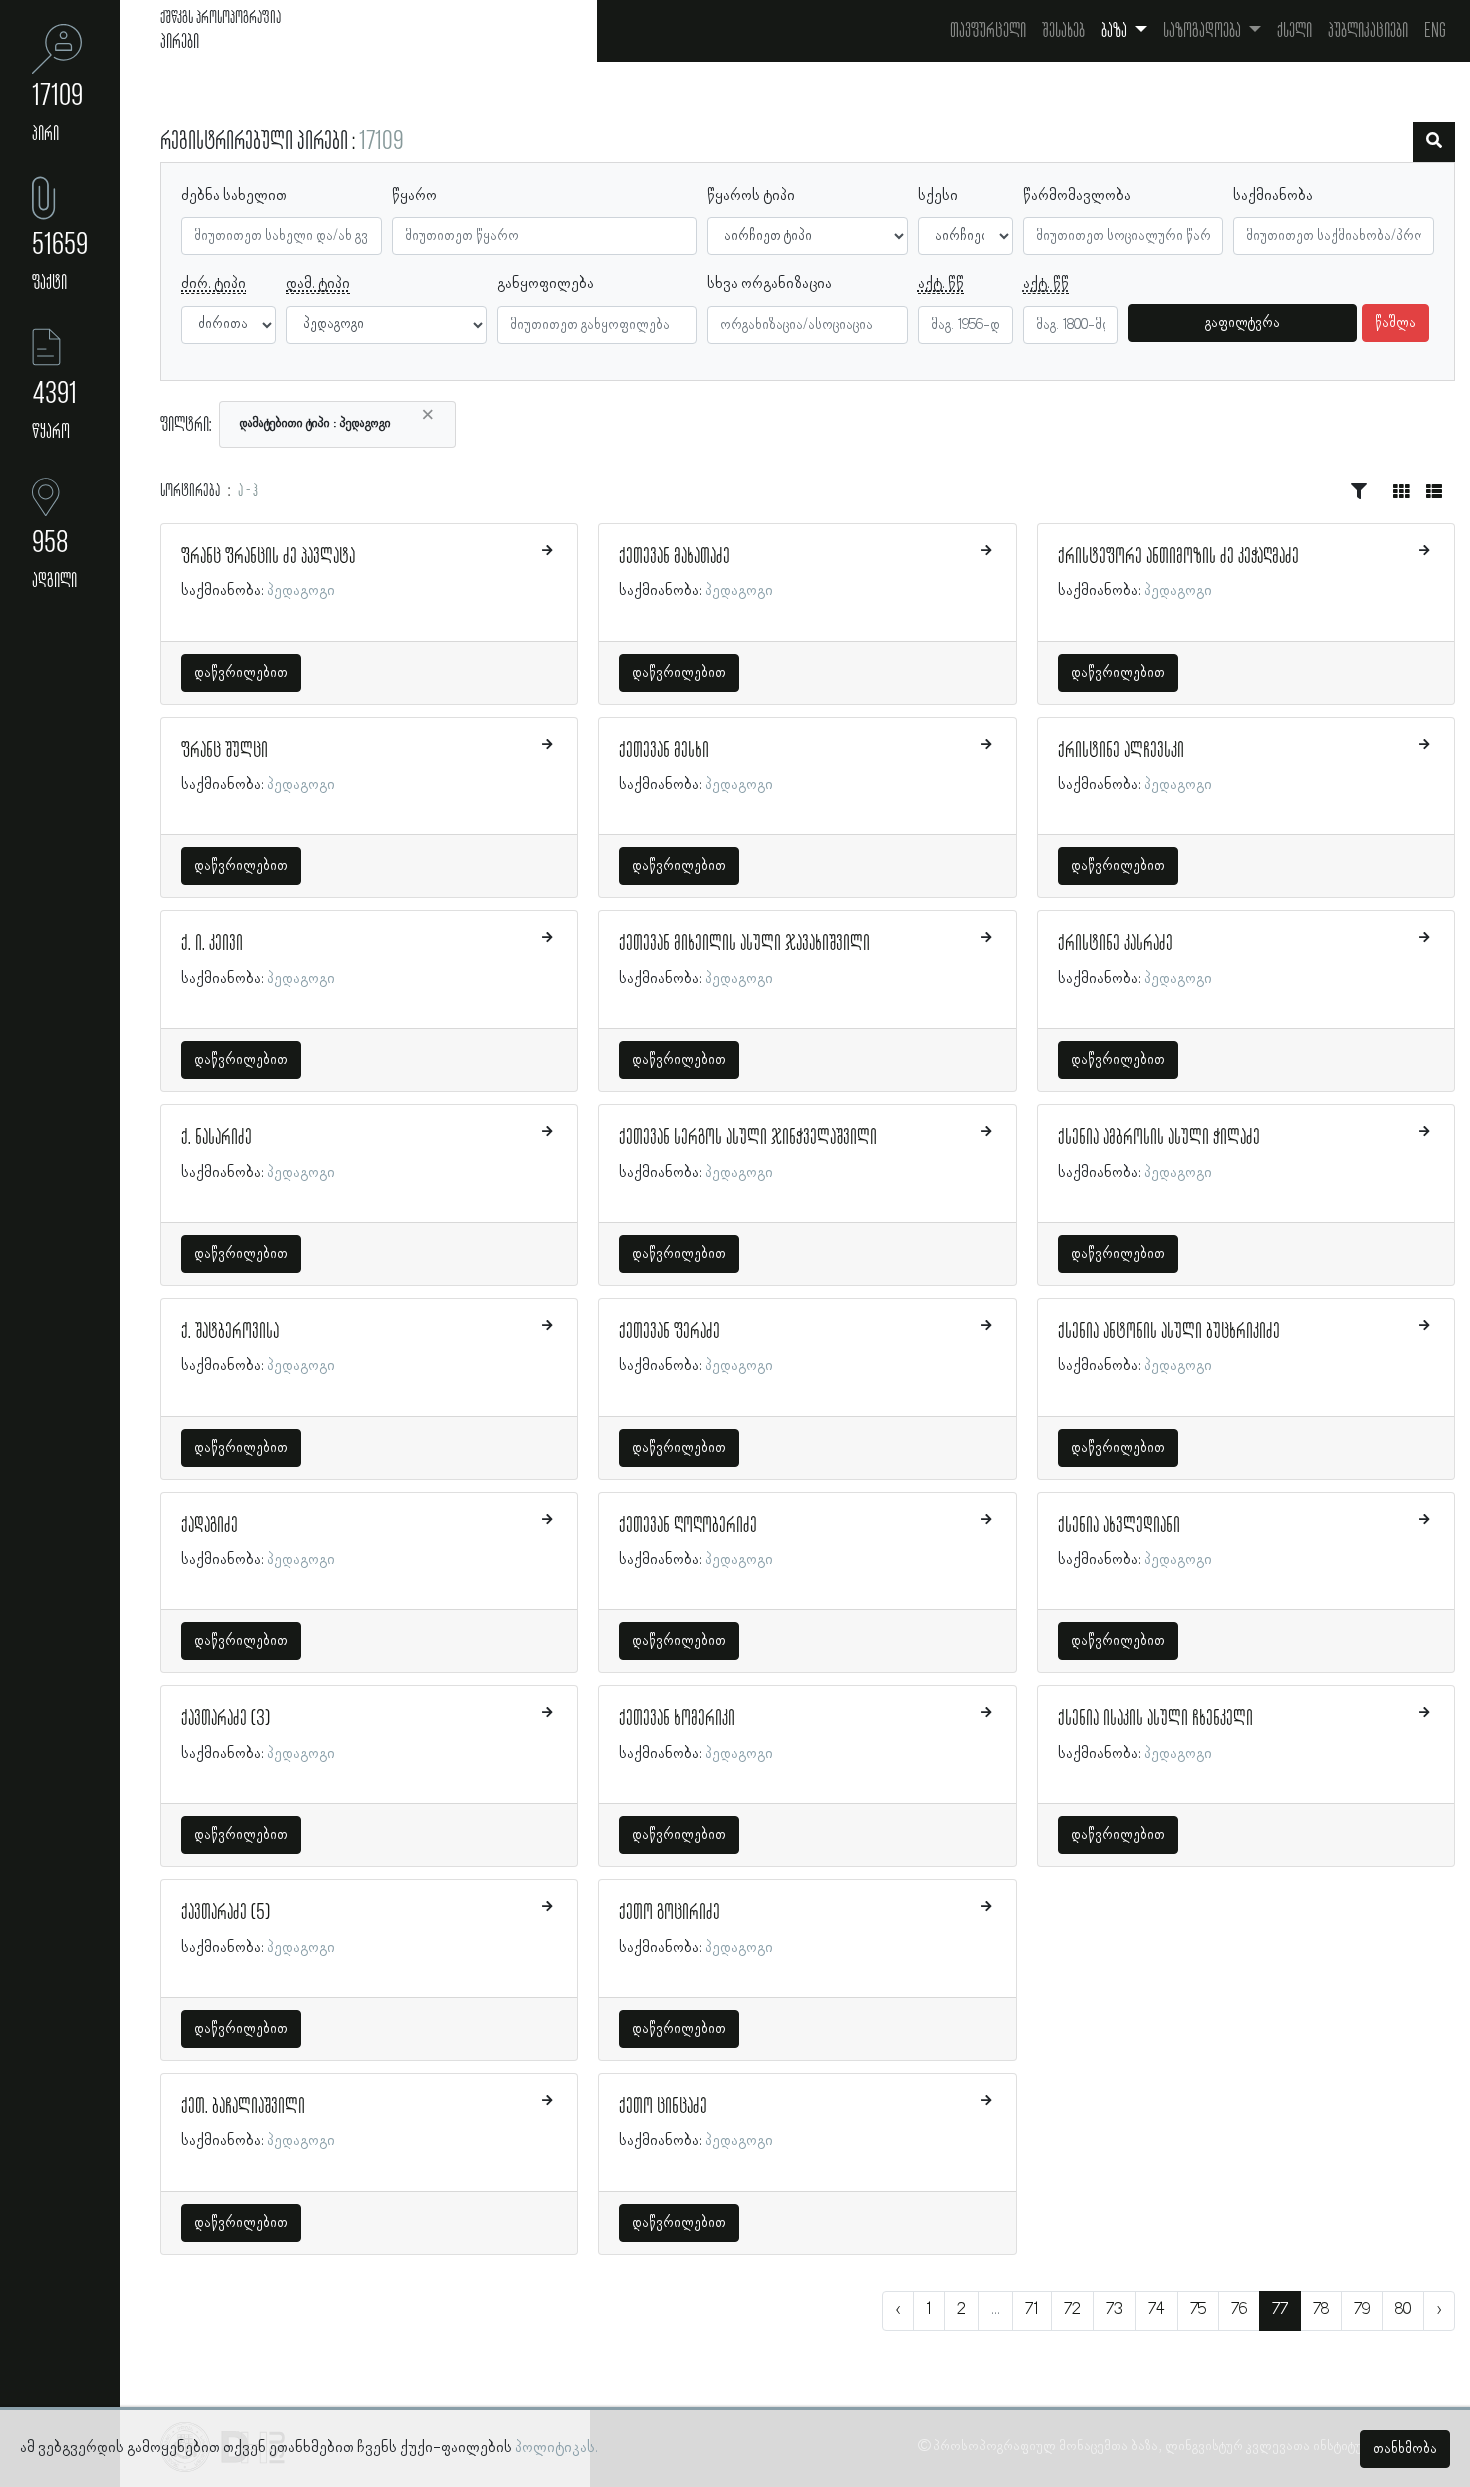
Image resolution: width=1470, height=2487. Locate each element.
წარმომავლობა (1077, 196)
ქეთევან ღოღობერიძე (688, 1526)
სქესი (938, 196)
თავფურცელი (988, 31)
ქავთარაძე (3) (225, 1719)
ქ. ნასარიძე (216, 1138)
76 (1239, 2310)
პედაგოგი (301, 591)
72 (1072, 2310)
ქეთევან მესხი (664, 751)
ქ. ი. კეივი (212, 944)
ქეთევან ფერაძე (669, 1332)
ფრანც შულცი (224, 751)
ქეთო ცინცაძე (663, 2107)
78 (1321, 2310)
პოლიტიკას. (556, 2448)
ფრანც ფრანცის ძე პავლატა (268, 557)
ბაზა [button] (1115, 31)
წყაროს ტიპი (751, 196)
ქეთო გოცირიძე (669, 1913)
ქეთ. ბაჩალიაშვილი (243, 2107)
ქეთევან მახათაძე (674, 557)
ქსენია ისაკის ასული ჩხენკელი (1155, 1719)
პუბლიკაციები (1368, 31)
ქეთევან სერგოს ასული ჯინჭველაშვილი (748, 1138)
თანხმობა (1405, 2449)
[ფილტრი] (1434, 142)
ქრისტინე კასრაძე (1115, 944)
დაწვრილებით (241, 673)
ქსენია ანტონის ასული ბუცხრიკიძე (1169, 1332)
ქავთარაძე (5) (225, 1913)
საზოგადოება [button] (1203, 31)
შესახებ (1063, 31)
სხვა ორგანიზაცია (769, 284)
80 (1403, 2310)
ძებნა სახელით (234, 196)
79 (1362, 2310)
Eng (1435, 31)
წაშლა (1395, 323)
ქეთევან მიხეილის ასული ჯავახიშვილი (744, 944)
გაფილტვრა (1242, 323)
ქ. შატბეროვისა (230, 1332)
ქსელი (1294, 31)
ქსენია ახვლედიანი (1119, 1526)
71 (1032, 2310)
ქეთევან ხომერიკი (677, 1719)
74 (1156, 2310)
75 (1198, 2310)
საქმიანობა (1273, 196)
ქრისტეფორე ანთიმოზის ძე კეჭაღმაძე (1178, 557)
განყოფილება (545, 284)
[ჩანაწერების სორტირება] (1359, 492)
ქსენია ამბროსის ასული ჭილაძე (1159, 1138)
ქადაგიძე (209, 1526)
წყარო (414, 196)
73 (1114, 2310)
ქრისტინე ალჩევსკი (1121, 751)
